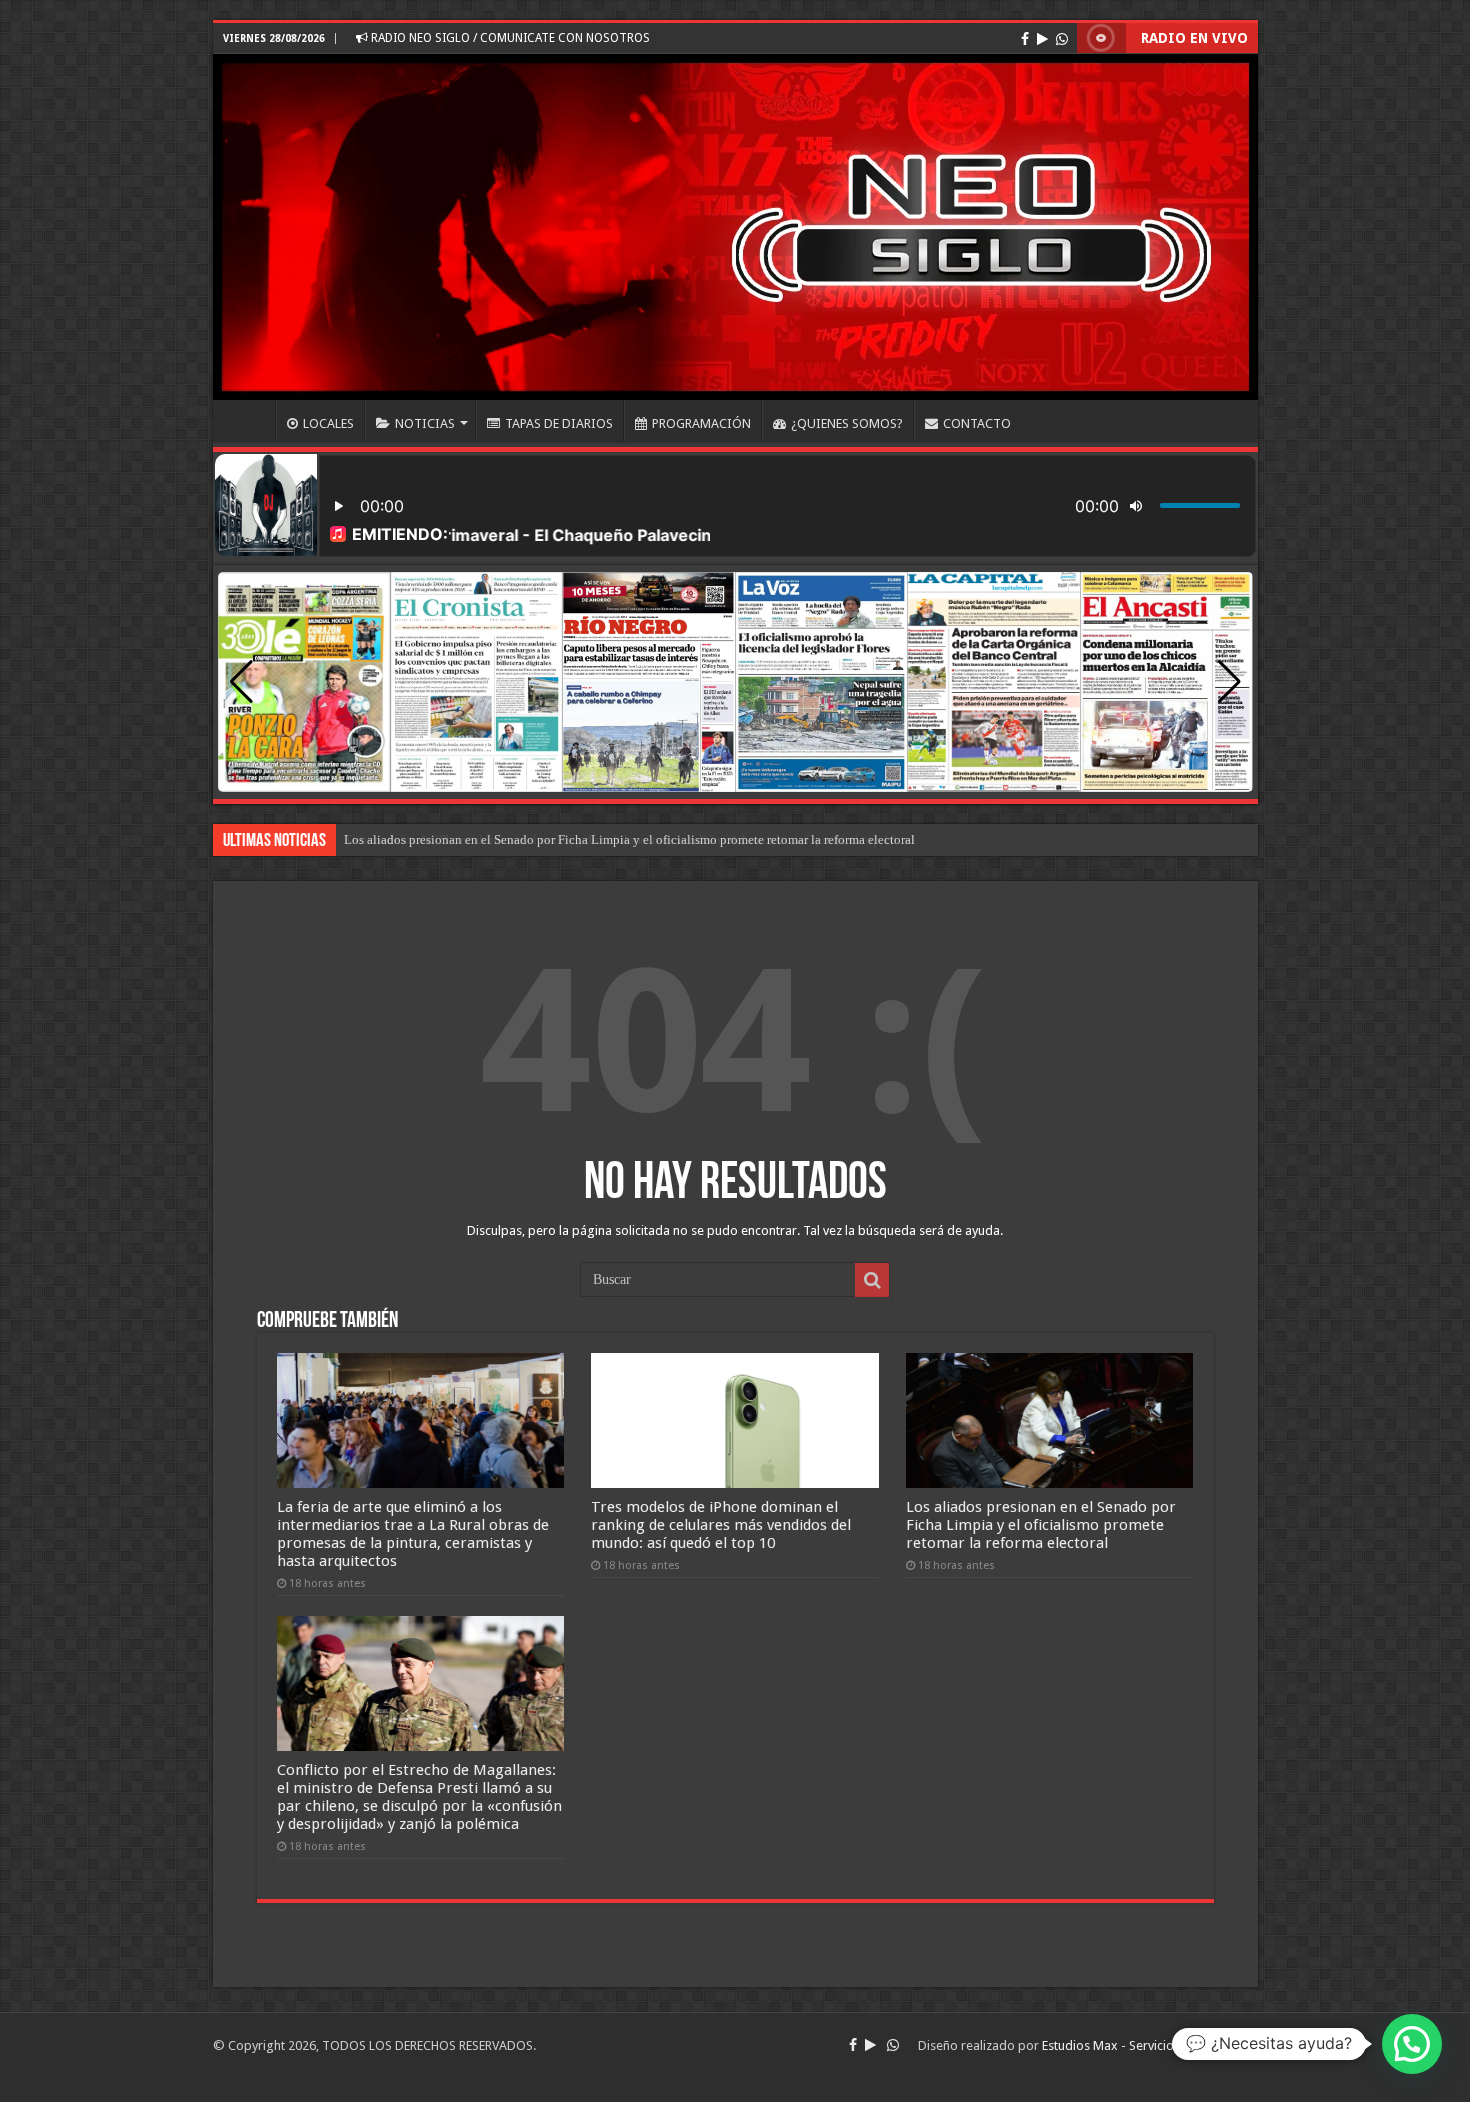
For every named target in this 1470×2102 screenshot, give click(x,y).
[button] (1229, 682)
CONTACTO (977, 423)
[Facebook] (1025, 39)
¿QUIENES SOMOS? (847, 423)
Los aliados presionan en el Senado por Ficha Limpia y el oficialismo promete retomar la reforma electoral (629, 839)
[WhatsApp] (1062, 39)
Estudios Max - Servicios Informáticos (1150, 2045)
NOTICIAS (425, 423)
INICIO (249, 421)
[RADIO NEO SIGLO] (735, 227)
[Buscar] (872, 1280)
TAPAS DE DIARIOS (559, 423)
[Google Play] (1042, 39)
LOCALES (328, 423)
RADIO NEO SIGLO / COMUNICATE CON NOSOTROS (509, 38)
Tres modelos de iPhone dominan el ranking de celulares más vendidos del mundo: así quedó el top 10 (721, 1525)
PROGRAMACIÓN (701, 423)
